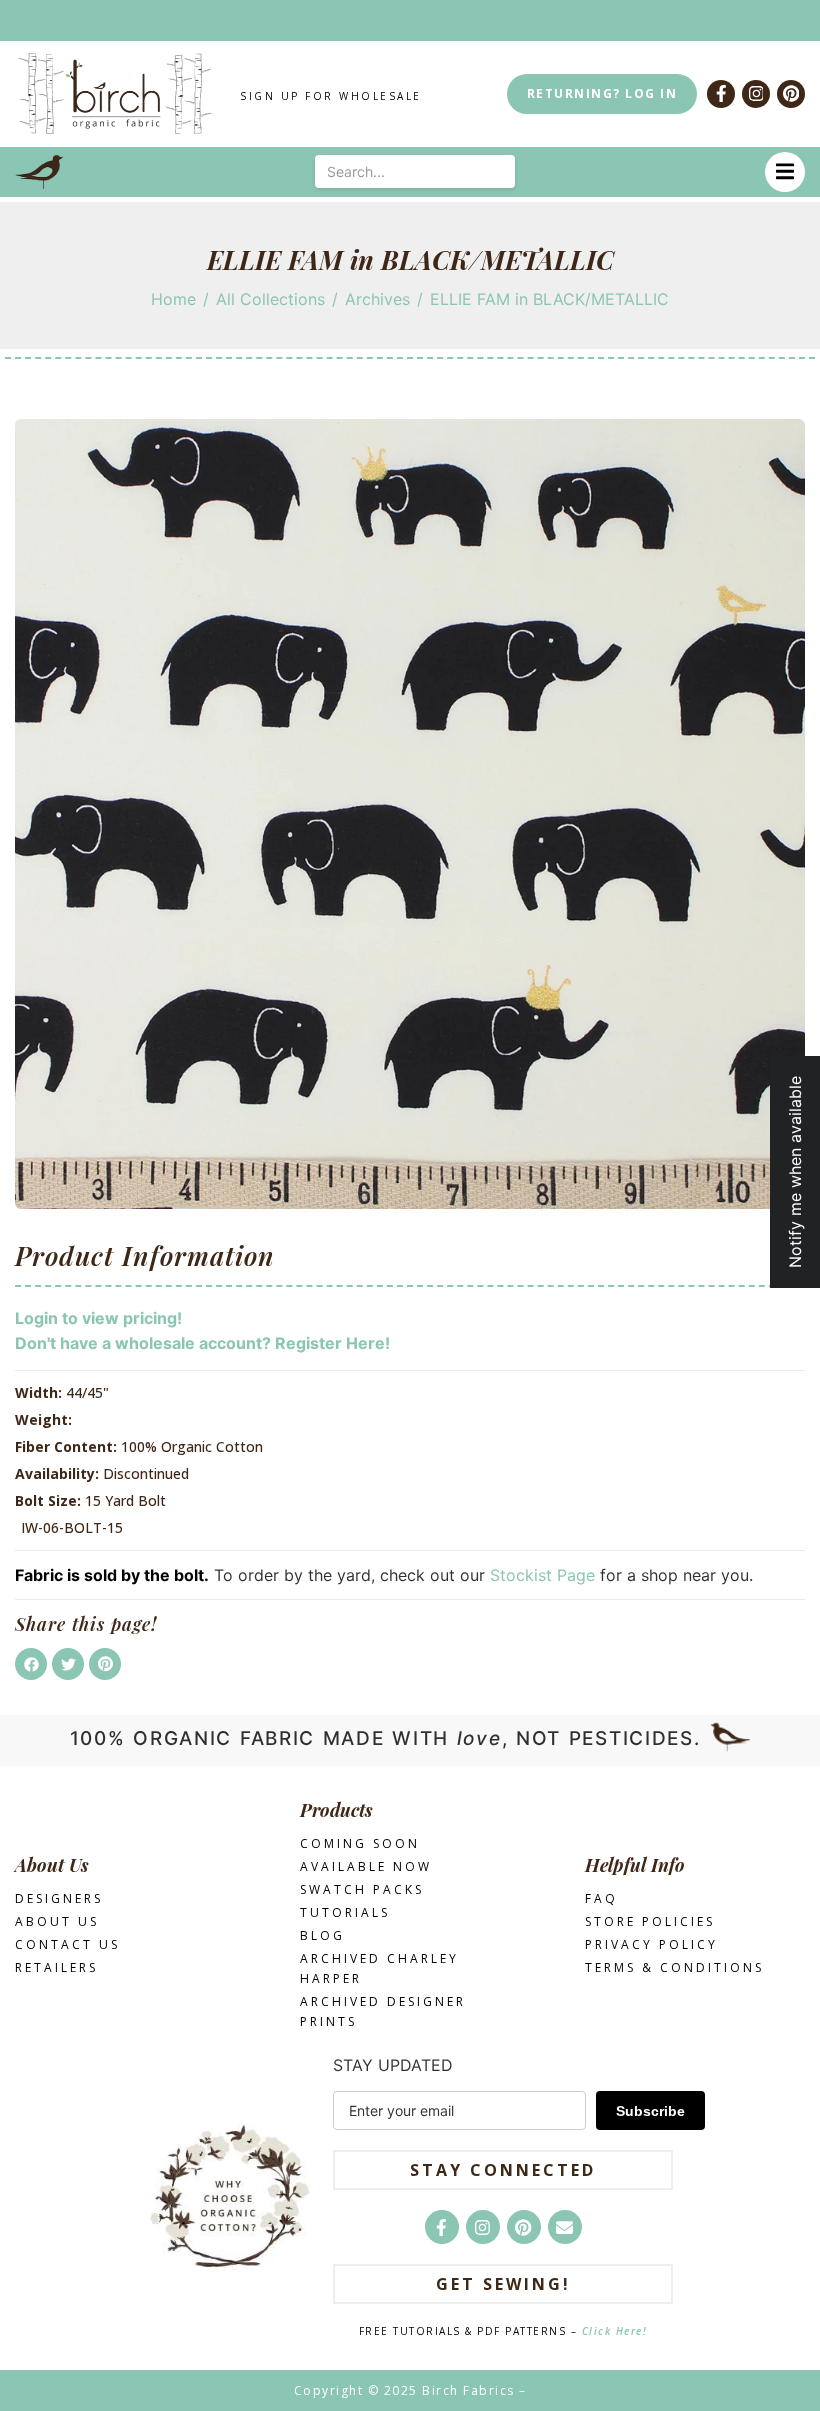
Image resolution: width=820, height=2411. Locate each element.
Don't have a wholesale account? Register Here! (202, 1343)
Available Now (366, 1866)
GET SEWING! (503, 2284)
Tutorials (345, 1912)
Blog (322, 1935)
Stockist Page (542, 1575)
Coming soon (360, 1843)
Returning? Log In (602, 93)
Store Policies (650, 1921)
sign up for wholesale (331, 96)
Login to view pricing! (98, 1318)
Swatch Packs (362, 1889)
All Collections (270, 299)
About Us (57, 1921)
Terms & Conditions (674, 1967)
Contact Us (67, 1944)
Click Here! (615, 2331)
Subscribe (650, 2111)
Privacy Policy (651, 1944)
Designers (59, 1898)
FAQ (601, 1898)
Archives (377, 299)
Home (173, 299)
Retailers (56, 1967)
